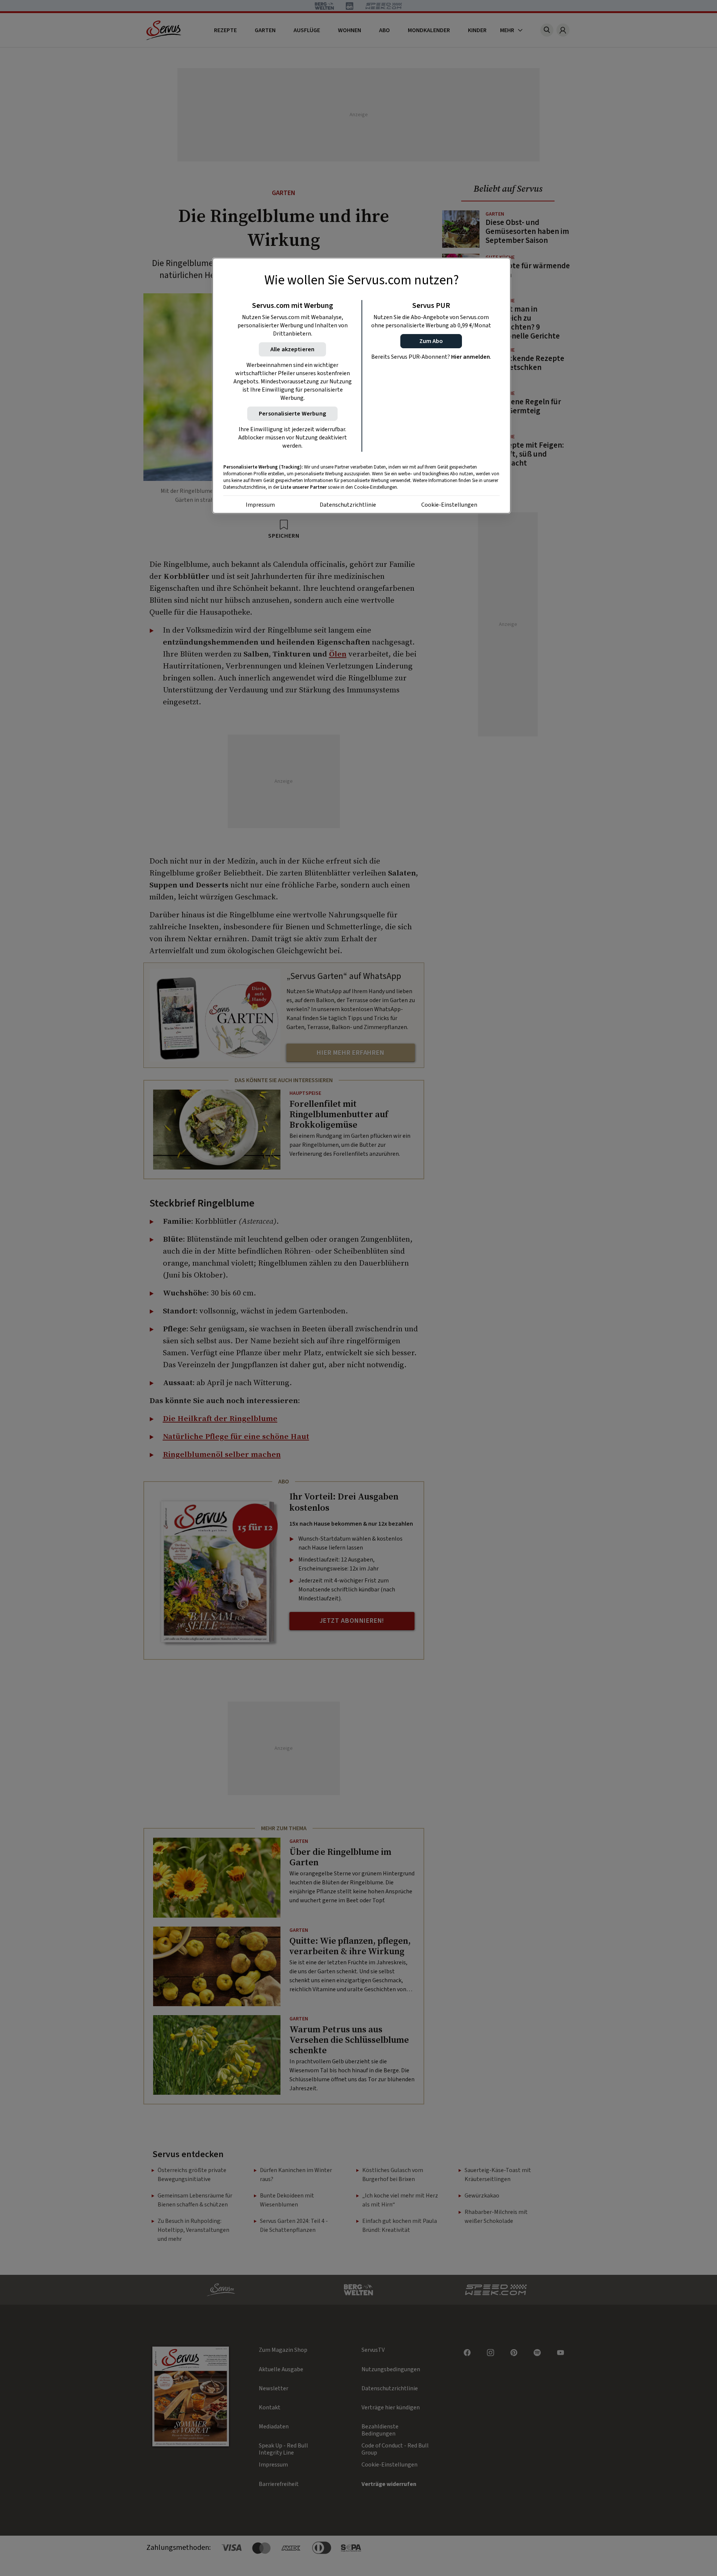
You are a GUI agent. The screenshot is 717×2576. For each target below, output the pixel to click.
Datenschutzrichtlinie (348, 505)
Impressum (260, 505)
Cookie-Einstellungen (449, 505)
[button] (431, 341)
